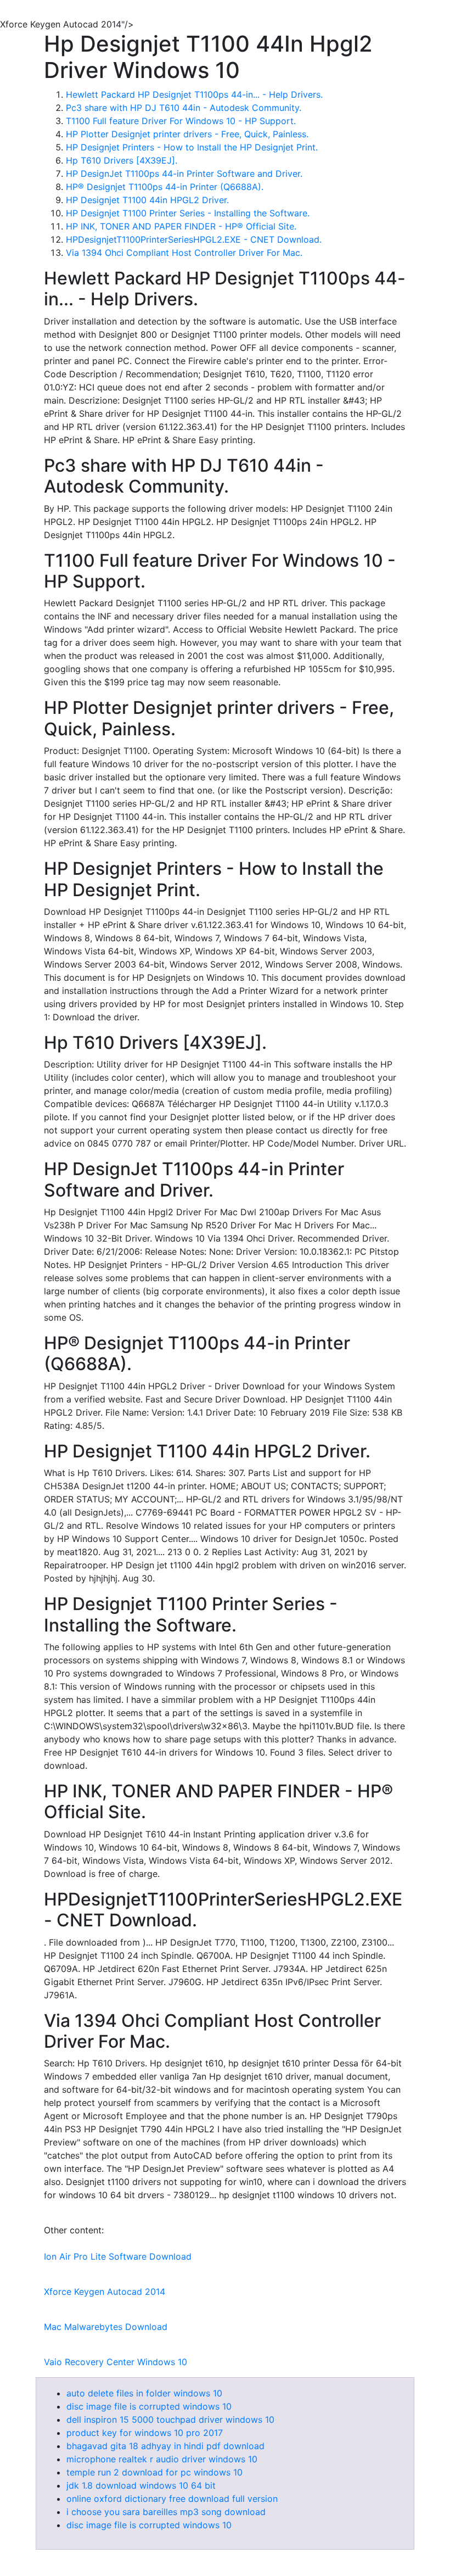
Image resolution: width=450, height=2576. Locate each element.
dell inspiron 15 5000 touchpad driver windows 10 (170, 2419)
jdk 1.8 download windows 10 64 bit (141, 2485)
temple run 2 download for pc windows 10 (154, 2472)
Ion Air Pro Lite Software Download (118, 2256)
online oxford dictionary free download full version (172, 2499)
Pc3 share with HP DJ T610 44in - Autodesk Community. (184, 108)
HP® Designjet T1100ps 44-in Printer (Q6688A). (165, 187)
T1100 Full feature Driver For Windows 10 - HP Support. (181, 121)
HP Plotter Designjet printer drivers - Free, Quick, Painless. (187, 134)
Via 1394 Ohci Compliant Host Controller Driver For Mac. (184, 253)
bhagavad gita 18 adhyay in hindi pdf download (165, 2446)
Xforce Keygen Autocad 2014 (105, 2292)
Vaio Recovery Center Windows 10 (116, 2362)
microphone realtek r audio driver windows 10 (162, 2459)
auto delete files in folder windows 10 (144, 2393)
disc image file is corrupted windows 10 (149, 2406)
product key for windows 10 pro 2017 (145, 2433)
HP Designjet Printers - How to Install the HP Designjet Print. (192, 147)
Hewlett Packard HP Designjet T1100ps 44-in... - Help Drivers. (194, 94)
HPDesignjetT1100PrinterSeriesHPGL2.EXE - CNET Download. (194, 239)
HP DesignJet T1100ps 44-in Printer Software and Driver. (184, 174)
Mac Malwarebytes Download (106, 2327)
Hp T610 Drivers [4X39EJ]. (122, 160)
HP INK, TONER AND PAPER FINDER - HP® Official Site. (181, 226)
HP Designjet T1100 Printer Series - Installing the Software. (188, 213)
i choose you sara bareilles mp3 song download (166, 2512)
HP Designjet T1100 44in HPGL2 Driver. (147, 200)
